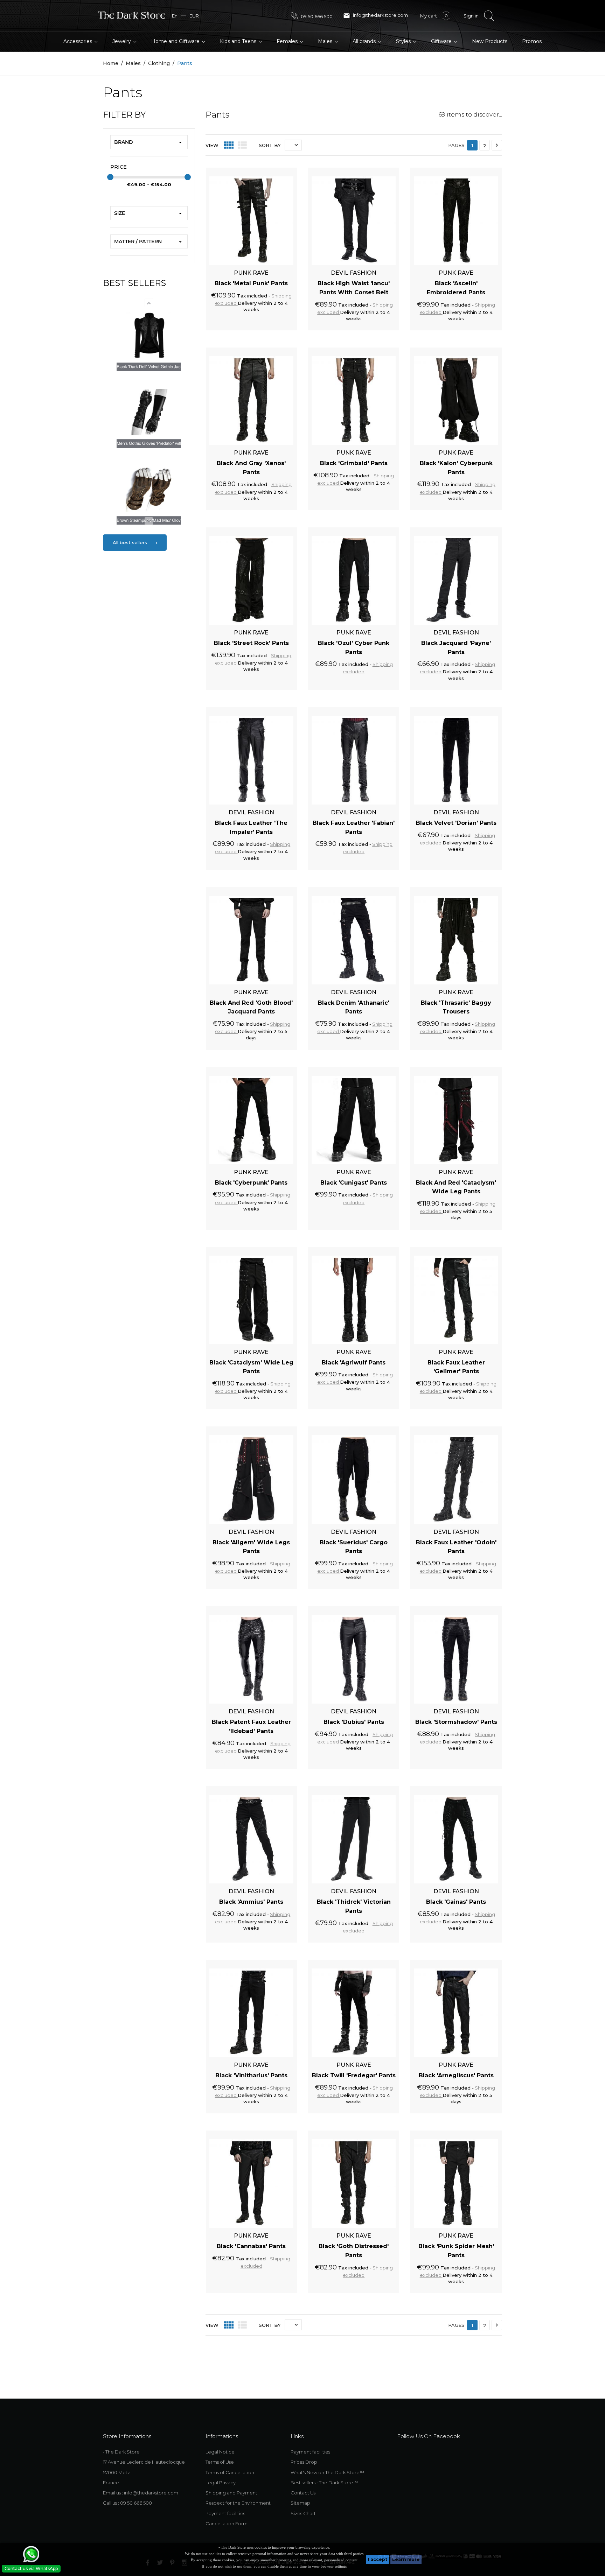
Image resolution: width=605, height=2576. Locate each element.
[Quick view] (284, 171)
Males (326, 41)
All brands (365, 41)
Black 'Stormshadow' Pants (456, 1722)
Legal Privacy (221, 2483)
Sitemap (300, 2503)
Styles (404, 41)
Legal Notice (220, 2452)
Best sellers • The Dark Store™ (324, 2483)
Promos (532, 41)
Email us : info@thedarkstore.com (141, 2493)
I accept (378, 2559)
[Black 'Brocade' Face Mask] (149, 489)
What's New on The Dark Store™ (327, 2472)
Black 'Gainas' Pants (456, 1902)
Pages (456, 145)
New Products (490, 41)
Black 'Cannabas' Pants (251, 2246)
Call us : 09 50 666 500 (127, 2503)
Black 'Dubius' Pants (354, 1722)
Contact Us (303, 2493)
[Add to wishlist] (271, 171)
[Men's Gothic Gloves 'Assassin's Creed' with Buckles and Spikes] (149, 412)
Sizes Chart (303, 2513)
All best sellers (131, 542)
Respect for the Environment (238, 2503)
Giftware (442, 41)
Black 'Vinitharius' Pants (251, 2075)
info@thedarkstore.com (375, 16)
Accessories (78, 41)
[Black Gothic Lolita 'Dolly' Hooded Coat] (149, 335)
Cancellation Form (227, 2524)
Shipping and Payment (231, 2493)
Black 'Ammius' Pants (251, 1902)
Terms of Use (220, 2462)
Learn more (406, 2559)
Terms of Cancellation (230, 2472)
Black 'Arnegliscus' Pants (456, 2075)
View (212, 145)
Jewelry (122, 41)
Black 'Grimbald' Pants (354, 463)
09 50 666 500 (316, 16)
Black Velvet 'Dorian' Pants (456, 823)
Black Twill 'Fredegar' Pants (354, 2075)
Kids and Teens (239, 41)
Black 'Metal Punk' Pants (251, 283)
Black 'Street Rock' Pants (251, 643)
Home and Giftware (176, 41)
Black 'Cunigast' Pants (354, 1183)
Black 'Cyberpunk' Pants (251, 1183)
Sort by (270, 145)
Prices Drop (304, 2462)
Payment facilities (225, 2513)
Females (288, 41)
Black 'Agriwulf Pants (354, 1363)
